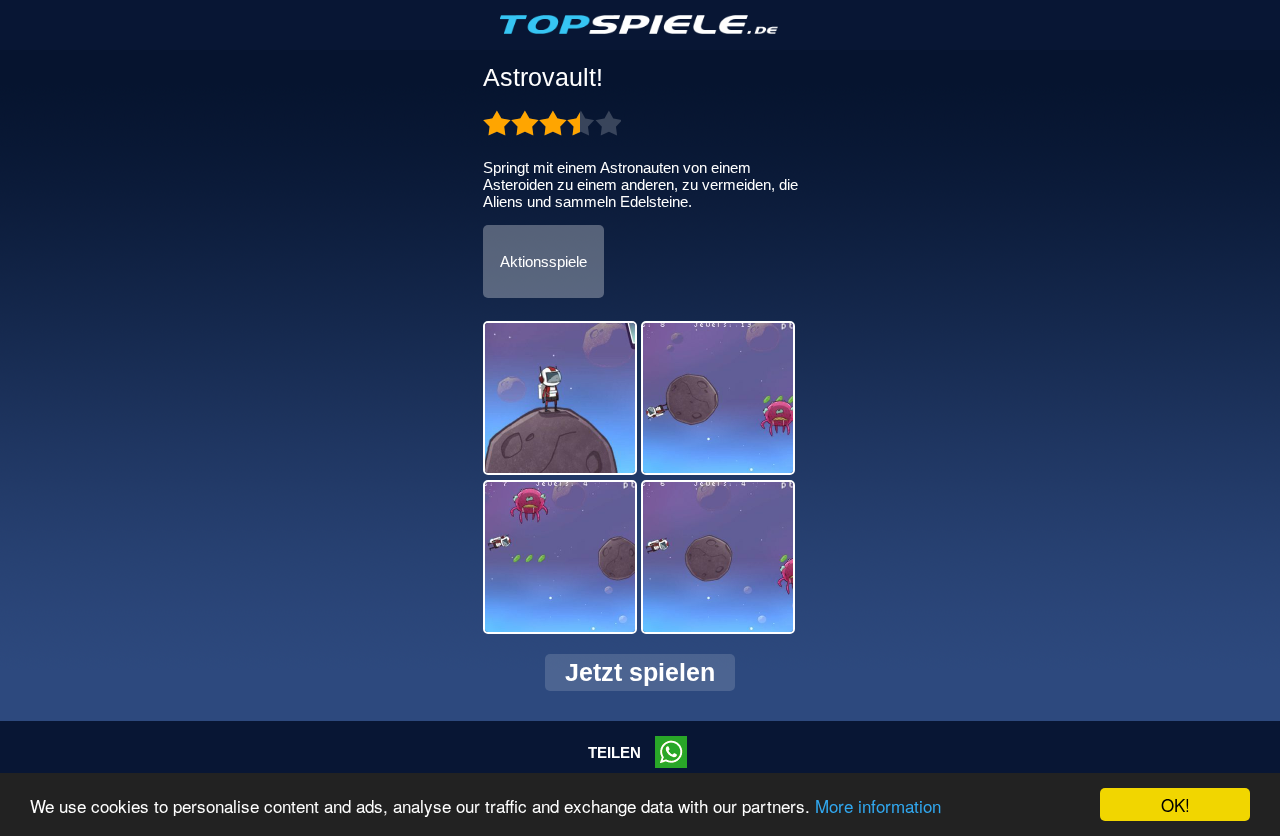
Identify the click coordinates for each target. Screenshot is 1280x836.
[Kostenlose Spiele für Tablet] (640, 30)
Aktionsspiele (543, 261)
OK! (1175, 804)
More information (878, 805)
